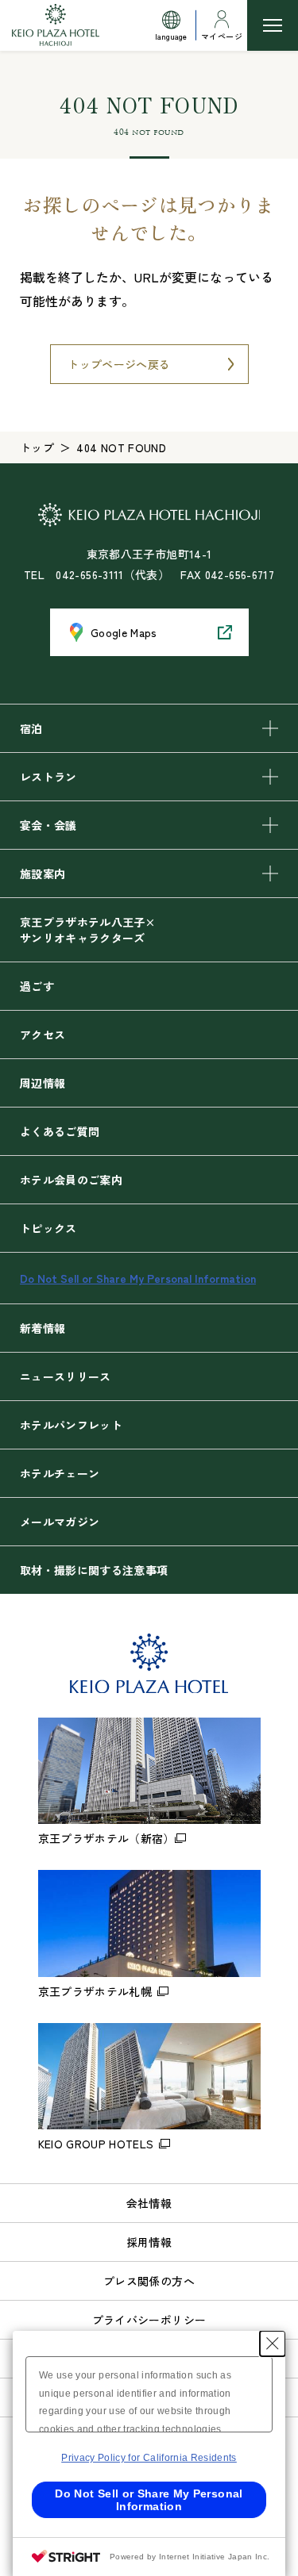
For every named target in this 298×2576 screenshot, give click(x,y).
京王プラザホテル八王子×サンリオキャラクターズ (87, 930)
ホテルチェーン (60, 1473)
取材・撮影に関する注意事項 (94, 1570)
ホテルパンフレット (71, 1425)
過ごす (37, 986)
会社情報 (149, 2203)
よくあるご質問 (60, 1131)
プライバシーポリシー (149, 2320)
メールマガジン (60, 1522)
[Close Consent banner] (273, 2344)
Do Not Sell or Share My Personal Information (138, 1278)
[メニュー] (273, 25)
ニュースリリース (66, 1376)
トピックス (48, 1228)
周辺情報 (43, 1083)
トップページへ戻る (119, 364)
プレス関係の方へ (149, 2281)
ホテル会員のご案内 (71, 1180)
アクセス (43, 1035)
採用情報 (149, 2242)
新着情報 (43, 1328)
